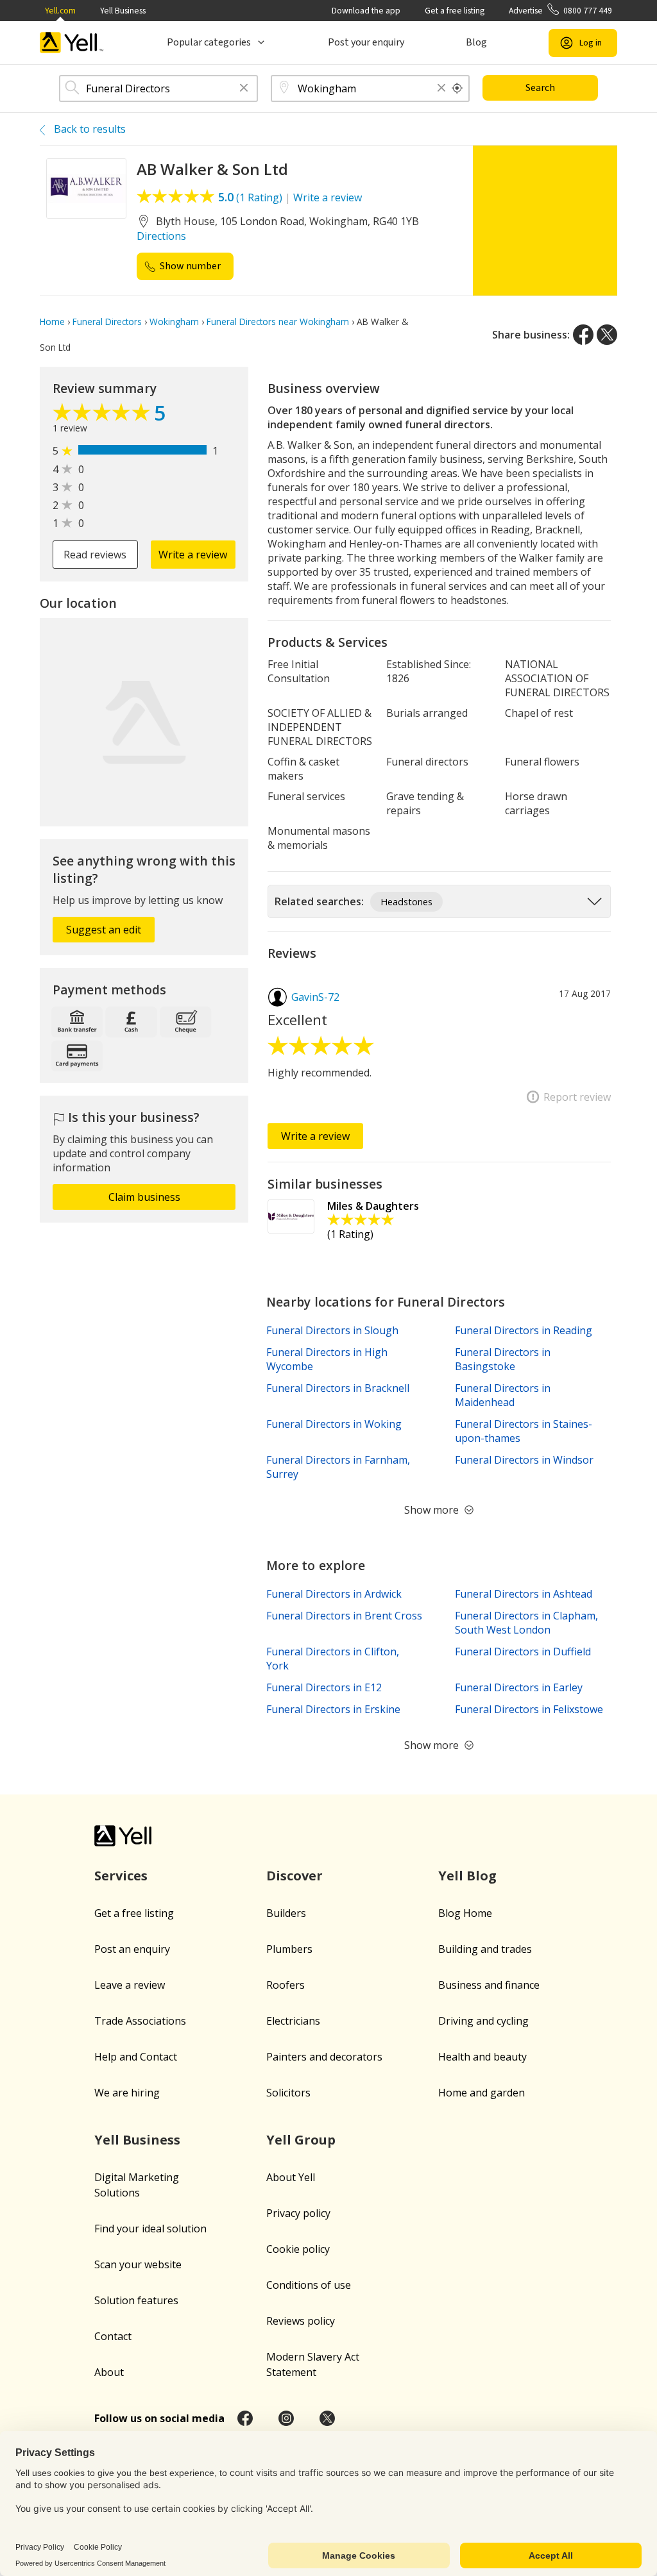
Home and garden (482, 2093)
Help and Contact (136, 2057)
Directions (161, 236)
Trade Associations (140, 2021)
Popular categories (209, 42)
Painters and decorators (324, 2057)
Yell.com (60, 11)
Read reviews (95, 555)
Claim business (144, 1197)
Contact (113, 2336)
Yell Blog (467, 1876)
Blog (476, 42)
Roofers (286, 1985)
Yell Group (301, 2140)
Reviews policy (301, 2321)
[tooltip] (457, 88)
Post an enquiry (132, 1949)
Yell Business (123, 11)
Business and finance (489, 1985)
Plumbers (289, 1949)
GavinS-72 (315, 997)
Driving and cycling (483, 2021)
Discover (294, 1876)
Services (121, 1876)
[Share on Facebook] (583, 335)
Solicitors (288, 2093)
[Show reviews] (103, 415)
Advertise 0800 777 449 (560, 11)
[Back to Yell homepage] (72, 43)
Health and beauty (482, 2057)
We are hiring (127, 2093)
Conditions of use (309, 2285)
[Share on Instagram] (286, 2418)
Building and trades (485, 1949)
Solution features (136, 2300)
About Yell (291, 2177)
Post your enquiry (366, 42)
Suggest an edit (104, 930)
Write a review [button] (193, 555)
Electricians (293, 2021)
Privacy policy (298, 2213)
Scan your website (138, 2264)
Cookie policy (298, 2249)
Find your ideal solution (150, 2229)
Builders (286, 1913)
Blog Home (465, 1913)
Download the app (366, 11)
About (109, 2372)
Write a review (328, 197)
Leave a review (130, 1985)
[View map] (144, 722)
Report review (577, 1097)
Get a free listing (455, 11)
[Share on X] (607, 335)
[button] (244, 89)
